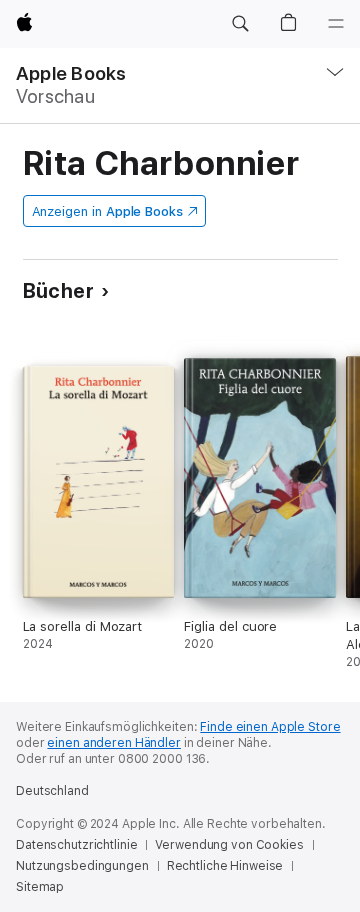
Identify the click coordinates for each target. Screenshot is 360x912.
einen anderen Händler (113, 743)
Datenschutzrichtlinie (76, 845)
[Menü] (336, 24)
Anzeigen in (108, 211)
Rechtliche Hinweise (225, 866)
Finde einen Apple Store (270, 727)
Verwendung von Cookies (229, 845)
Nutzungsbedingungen (82, 866)
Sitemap (40, 887)
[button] (240, 24)
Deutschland (52, 791)
